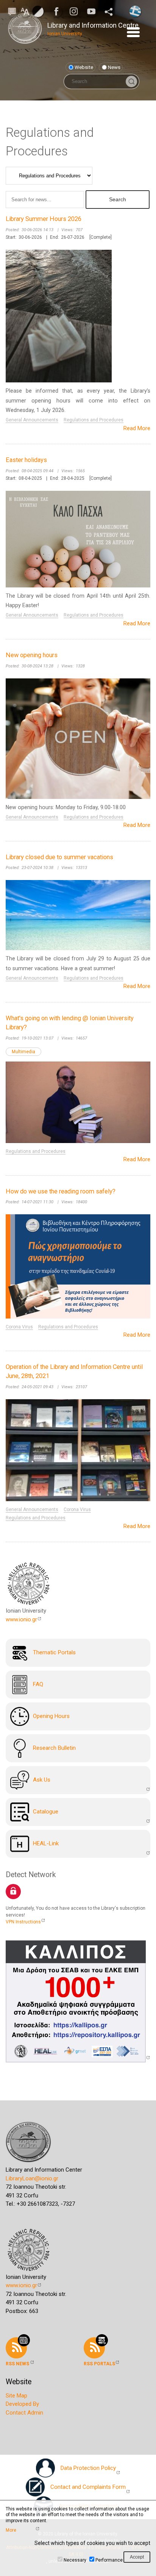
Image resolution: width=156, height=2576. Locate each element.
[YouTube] (94, 11)
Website (84, 67)
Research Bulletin (54, 1748)
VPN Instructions (23, 1922)
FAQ (38, 1684)
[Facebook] (59, 11)
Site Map (16, 2396)
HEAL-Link (46, 1843)
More (11, 2530)
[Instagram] (76, 11)
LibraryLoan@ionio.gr (32, 2178)
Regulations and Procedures (94, 420)
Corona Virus (19, 1327)
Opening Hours (51, 1716)
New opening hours (32, 655)
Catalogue (46, 1812)
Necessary (75, 2560)
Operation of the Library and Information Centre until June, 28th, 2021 (74, 1372)
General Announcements (32, 420)
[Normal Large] (25, 11)
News (114, 67)
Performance (109, 2560)
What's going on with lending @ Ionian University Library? (70, 1023)
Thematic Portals (54, 1652)
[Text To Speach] (12, 11)
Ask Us (42, 1780)
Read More (137, 428)
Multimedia (23, 1052)
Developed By (22, 2404)
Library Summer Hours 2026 (44, 219)
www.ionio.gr (21, 1619)
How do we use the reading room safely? (61, 1191)
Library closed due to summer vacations (59, 857)
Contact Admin (24, 2413)
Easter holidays (26, 460)
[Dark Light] (38, 11)
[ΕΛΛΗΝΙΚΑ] (135, 11)
